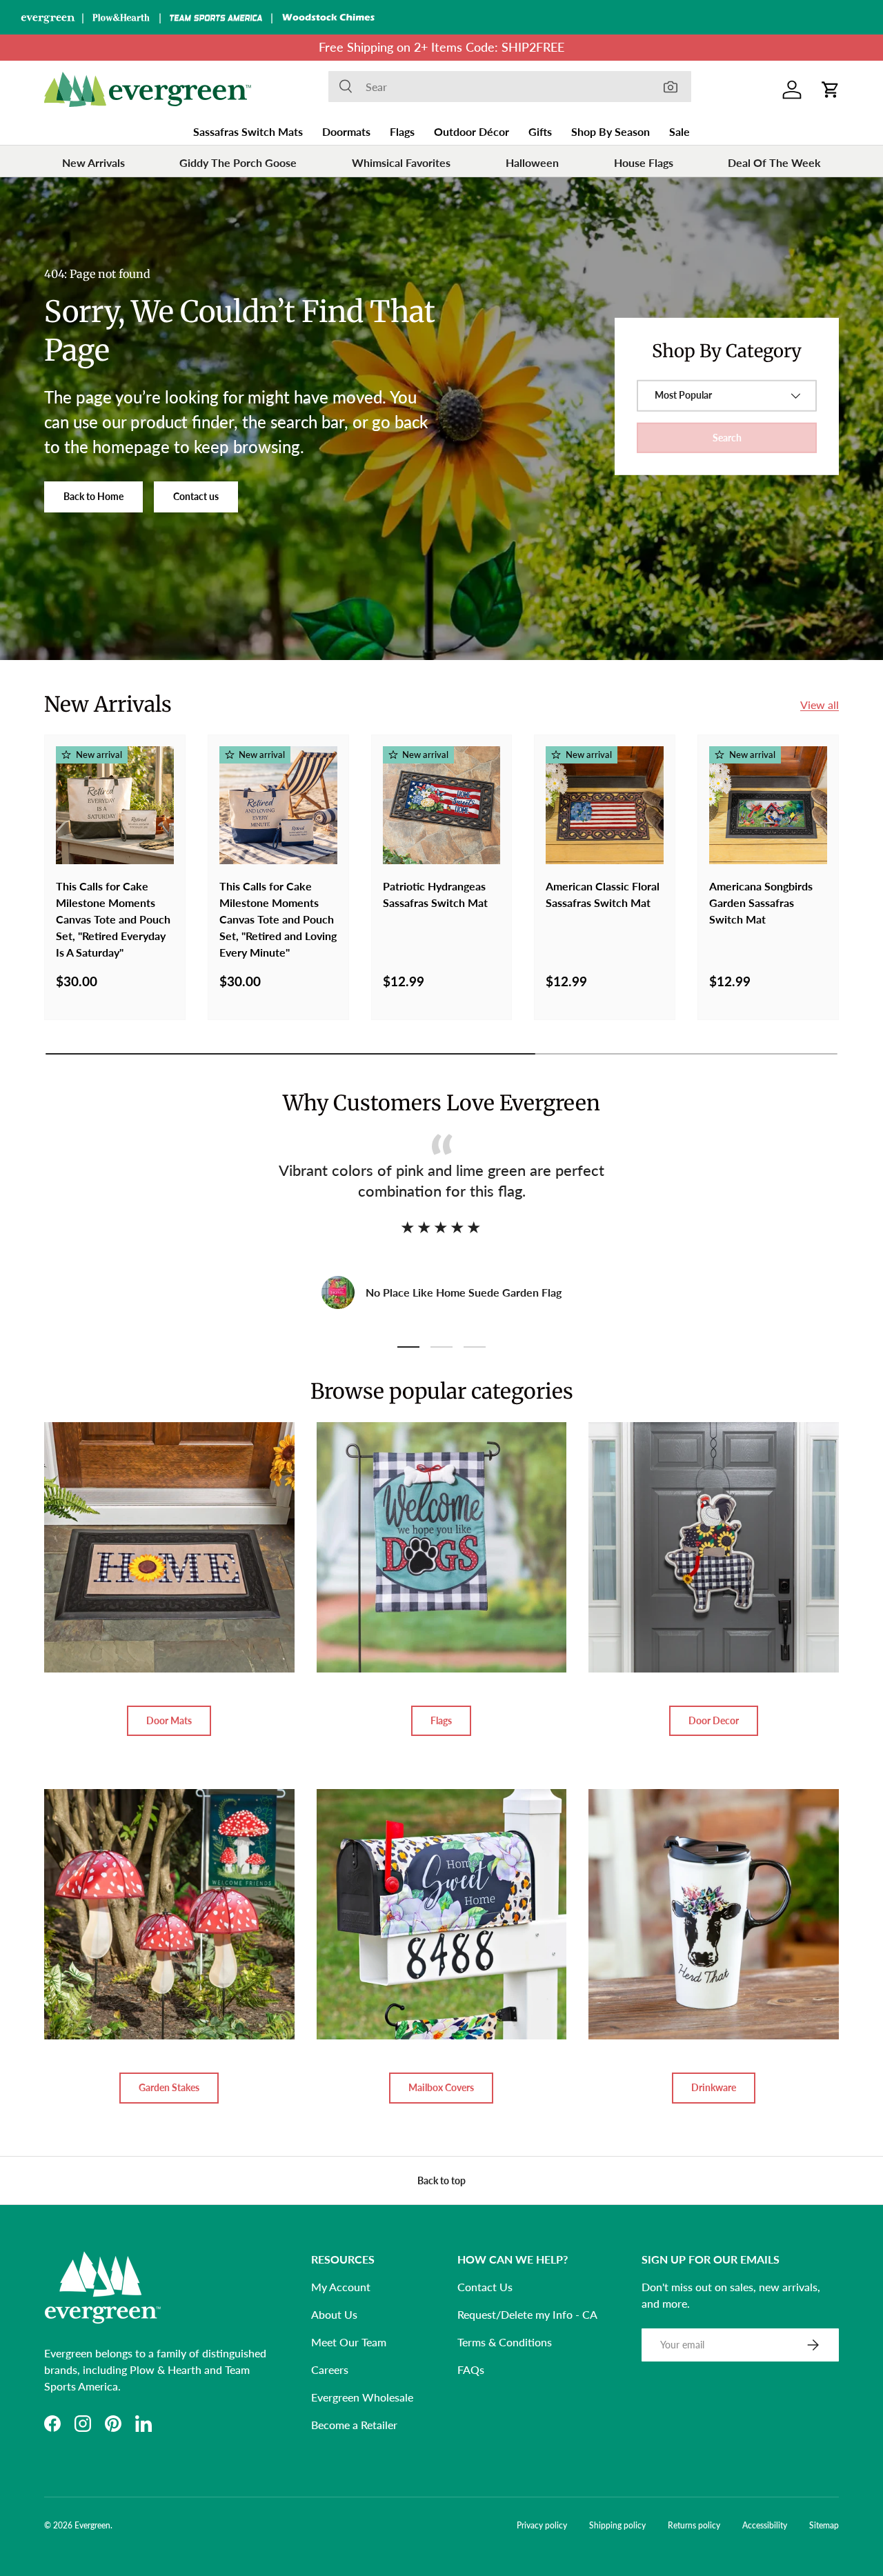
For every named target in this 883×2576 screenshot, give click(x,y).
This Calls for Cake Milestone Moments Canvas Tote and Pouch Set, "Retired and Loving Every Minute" (278, 919)
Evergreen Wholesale (362, 2397)
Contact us (196, 496)
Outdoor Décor (472, 131)
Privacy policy (542, 2525)
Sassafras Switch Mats (248, 131)
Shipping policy (617, 2525)
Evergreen (92, 2525)
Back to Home (93, 496)
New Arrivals (93, 162)
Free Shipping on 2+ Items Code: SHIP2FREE (441, 47)
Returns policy (694, 2525)
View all (820, 705)
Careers (330, 2369)
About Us (334, 2314)
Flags (402, 131)
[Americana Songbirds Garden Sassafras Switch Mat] (768, 805)
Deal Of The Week (774, 162)
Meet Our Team (349, 2342)
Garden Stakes (169, 2087)
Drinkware (714, 2087)
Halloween (532, 162)
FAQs (471, 2369)
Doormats (346, 131)
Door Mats (169, 1720)
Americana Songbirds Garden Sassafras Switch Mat (761, 902)
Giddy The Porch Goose (238, 162)
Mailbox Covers (441, 2087)
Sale (679, 131)
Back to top (441, 2180)
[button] (831, 90)
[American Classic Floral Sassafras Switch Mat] (605, 805)
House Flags (644, 162)
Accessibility (765, 2525)
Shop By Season (611, 131)
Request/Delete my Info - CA (527, 2314)
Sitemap (824, 2525)
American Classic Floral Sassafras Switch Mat (603, 894)
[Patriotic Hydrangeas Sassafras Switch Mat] (442, 805)
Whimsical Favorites (401, 162)
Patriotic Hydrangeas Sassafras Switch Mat (435, 894)
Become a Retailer (354, 2425)
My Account (341, 2287)
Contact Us (485, 2287)
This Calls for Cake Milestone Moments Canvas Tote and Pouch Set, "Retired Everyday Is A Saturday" (113, 919)
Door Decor (714, 1720)
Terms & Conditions (505, 2342)
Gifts (540, 131)
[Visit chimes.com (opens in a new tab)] (328, 17)
